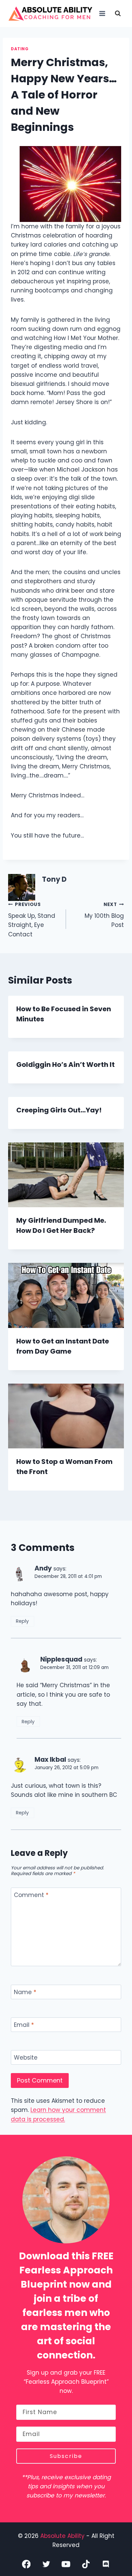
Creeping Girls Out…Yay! (59, 1110)
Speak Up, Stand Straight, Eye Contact (32, 920)
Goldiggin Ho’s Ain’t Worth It (65, 1065)
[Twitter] (46, 2564)
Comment (31, 1895)
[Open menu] (102, 13)
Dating (20, 49)
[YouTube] (66, 2564)
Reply (22, 1621)
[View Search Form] (118, 13)
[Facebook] (26, 2564)
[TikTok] (86, 2564)
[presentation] (66, 1175)
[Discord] (106, 2564)
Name (25, 1992)
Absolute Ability (63, 2536)
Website (26, 2058)
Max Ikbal (50, 1760)
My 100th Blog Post (104, 915)
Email (24, 2025)
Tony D (54, 879)
